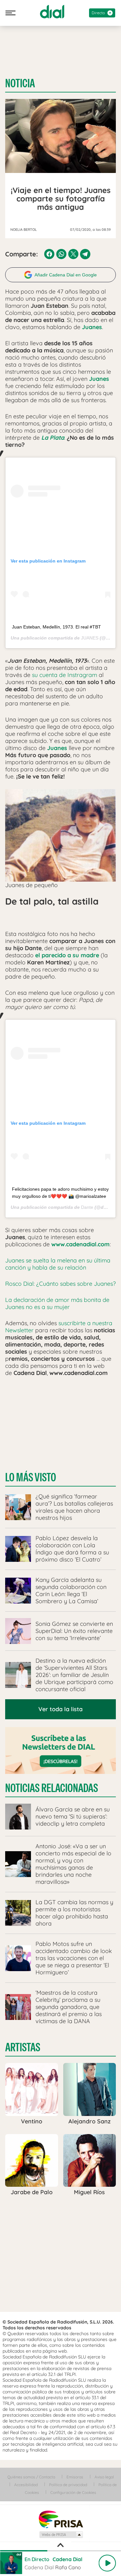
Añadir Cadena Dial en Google (66, 275)
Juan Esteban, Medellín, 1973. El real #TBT (56, 627)
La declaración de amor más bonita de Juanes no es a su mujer (57, 1303)
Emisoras (75, 2477)
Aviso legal (104, 2477)
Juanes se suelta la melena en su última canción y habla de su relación (58, 1264)
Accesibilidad (26, 2485)
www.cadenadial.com (81, 1244)
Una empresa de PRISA (61, 2519)
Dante (87, 1207)
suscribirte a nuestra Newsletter (59, 1327)
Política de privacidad (68, 2485)
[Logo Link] (52, 12)
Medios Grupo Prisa (61, 2535)
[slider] (60, 2551)
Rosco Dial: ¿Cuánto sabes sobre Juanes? (60, 1284)
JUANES (90, 638)
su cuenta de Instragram (65, 675)
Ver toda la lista (60, 1709)
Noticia (20, 83)
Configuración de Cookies (73, 2492)
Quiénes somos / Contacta (31, 2477)
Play (107, 2563)
